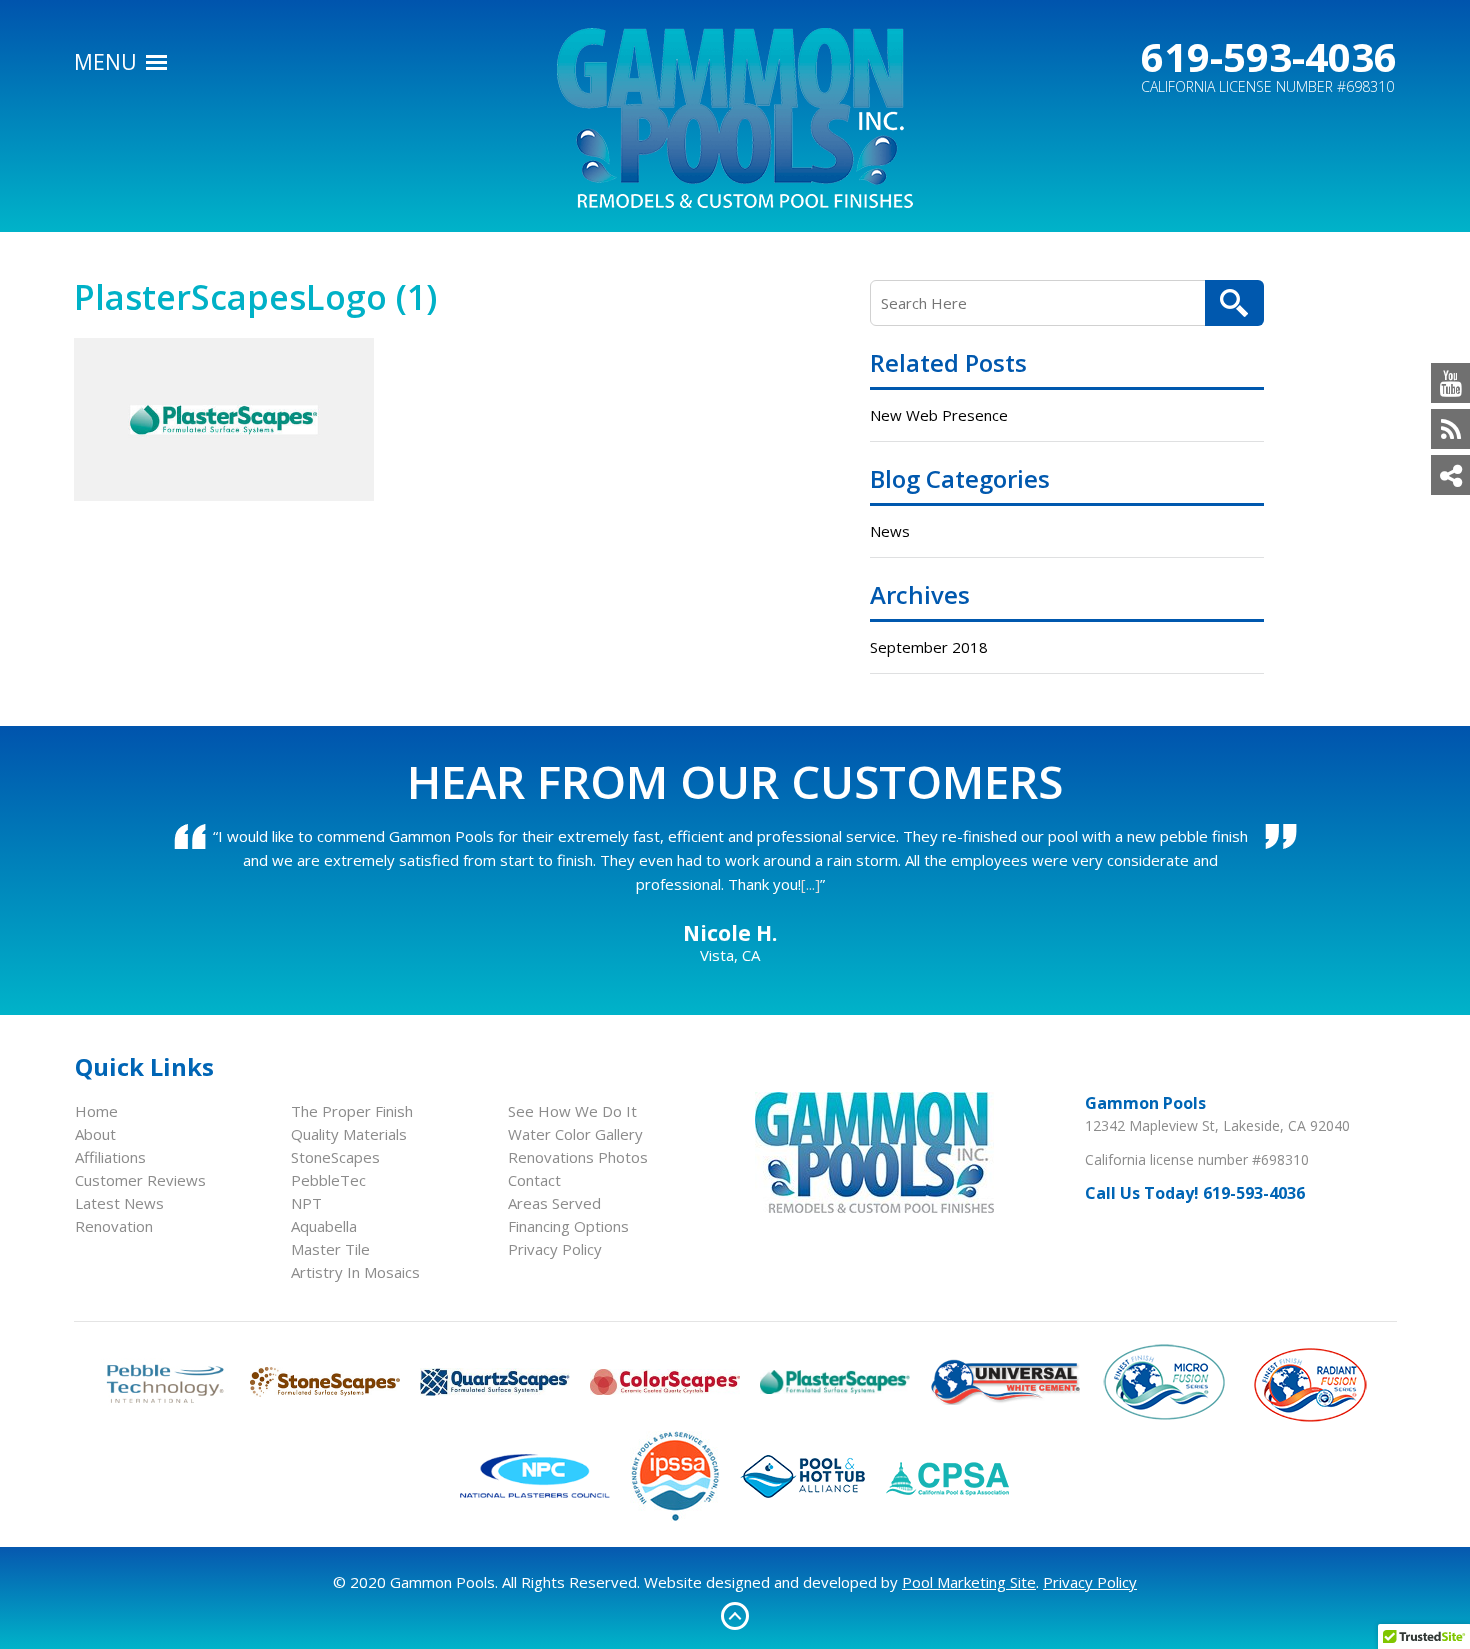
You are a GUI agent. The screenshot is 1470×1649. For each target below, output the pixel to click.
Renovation (114, 1226)
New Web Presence (939, 415)
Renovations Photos (578, 1157)
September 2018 (929, 647)
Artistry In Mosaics (355, 1272)
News (890, 531)
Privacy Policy (555, 1249)
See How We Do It (572, 1111)
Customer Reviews (140, 1180)
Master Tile (330, 1249)
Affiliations (110, 1157)
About (95, 1134)
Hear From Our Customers (735, 781)
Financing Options (568, 1226)
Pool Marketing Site (969, 1582)
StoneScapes (335, 1157)
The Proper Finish (352, 1111)
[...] (810, 884)
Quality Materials (349, 1134)
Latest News (119, 1203)
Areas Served (554, 1203)
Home (96, 1111)
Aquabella (324, 1226)
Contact (534, 1180)
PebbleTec (328, 1180)
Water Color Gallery (575, 1134)
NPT (306, 1203)
